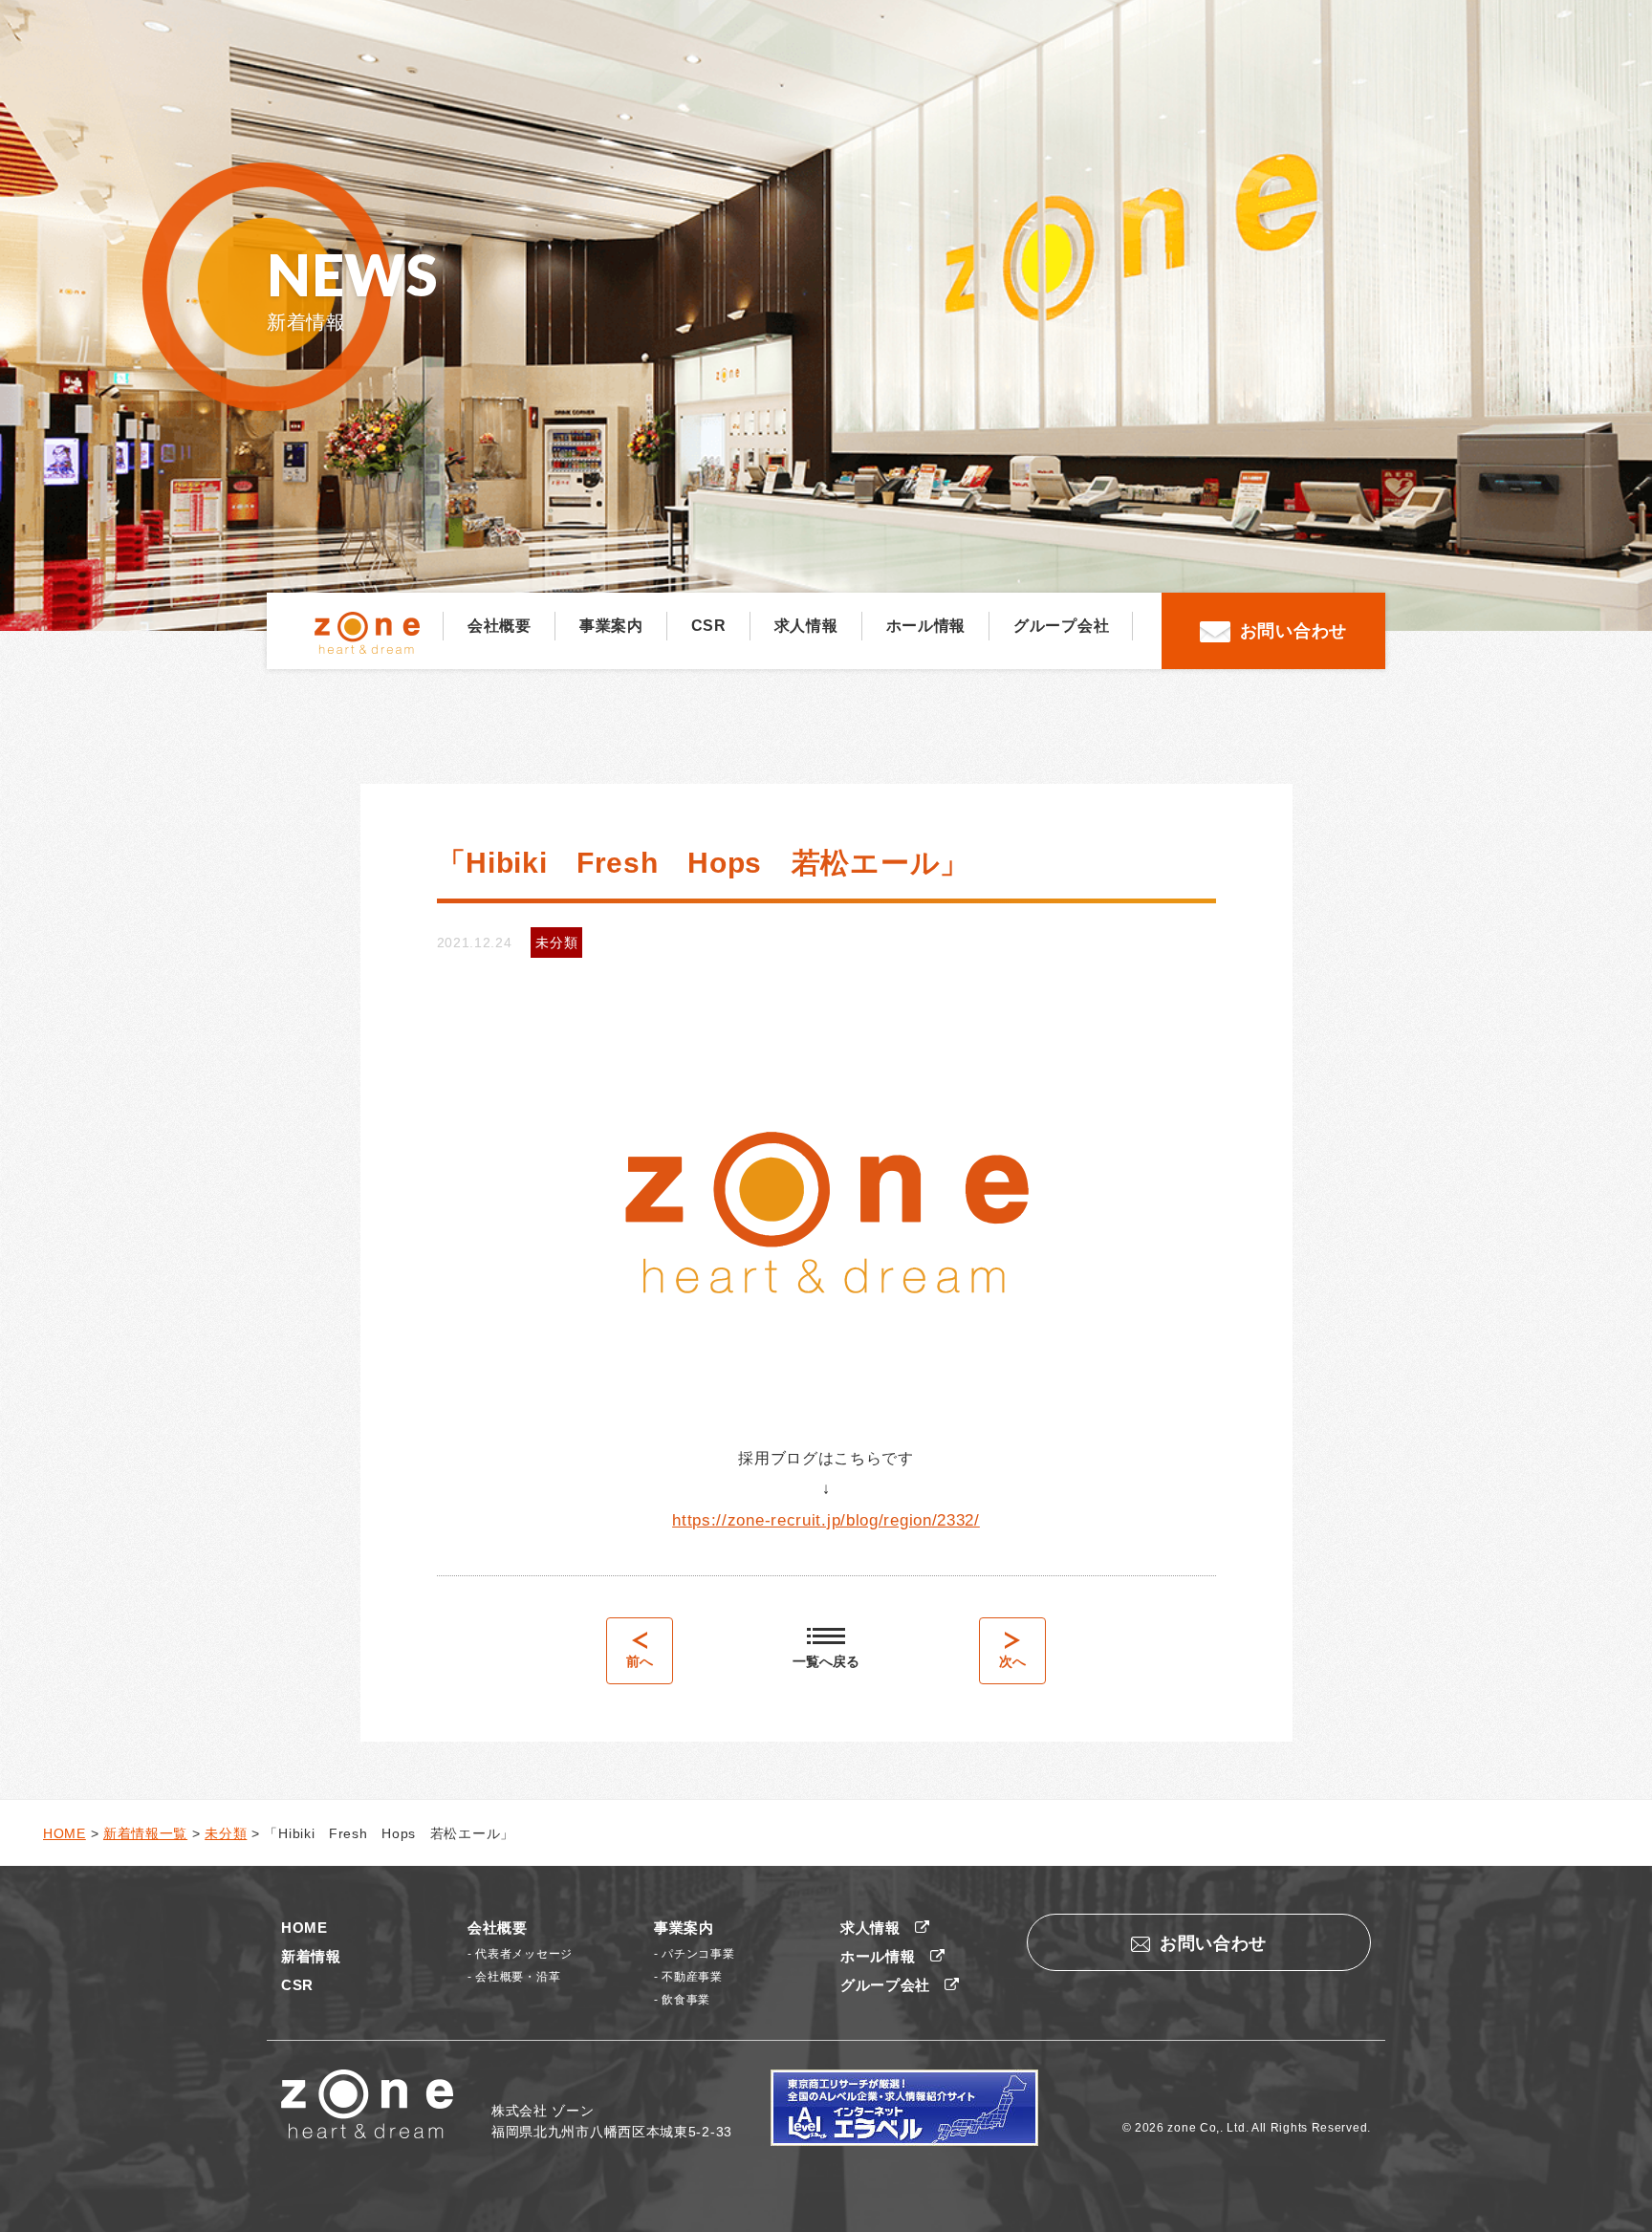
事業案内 (611, 626)
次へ (1012, 1661)
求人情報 (806, 626)
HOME (304, 1928)
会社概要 (500, 626)
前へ (640, 1661)
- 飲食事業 (682, 2000)
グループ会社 (1061, 626)
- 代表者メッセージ (520, 1954)
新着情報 (311, 1956)
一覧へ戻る (826, 1661)
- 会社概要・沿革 (514, 1977)
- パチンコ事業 (695, 1954)
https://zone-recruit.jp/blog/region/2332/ (826, 1520)
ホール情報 (926, 626)
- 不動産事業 (688, 1977)
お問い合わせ (1293, 631)
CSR (709, 626)
